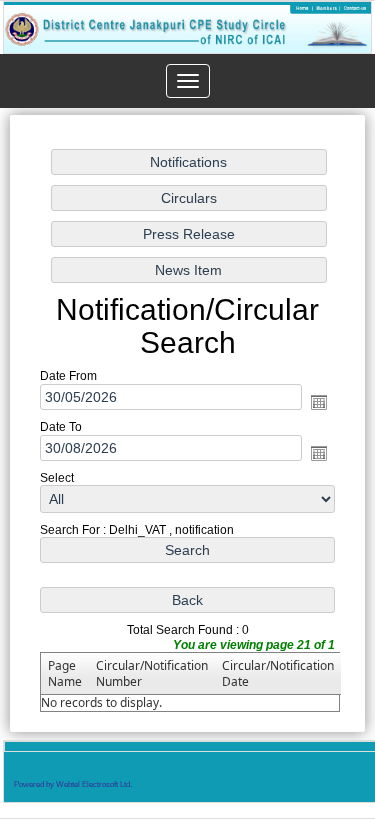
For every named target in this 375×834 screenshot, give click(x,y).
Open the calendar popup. (319, 403)
